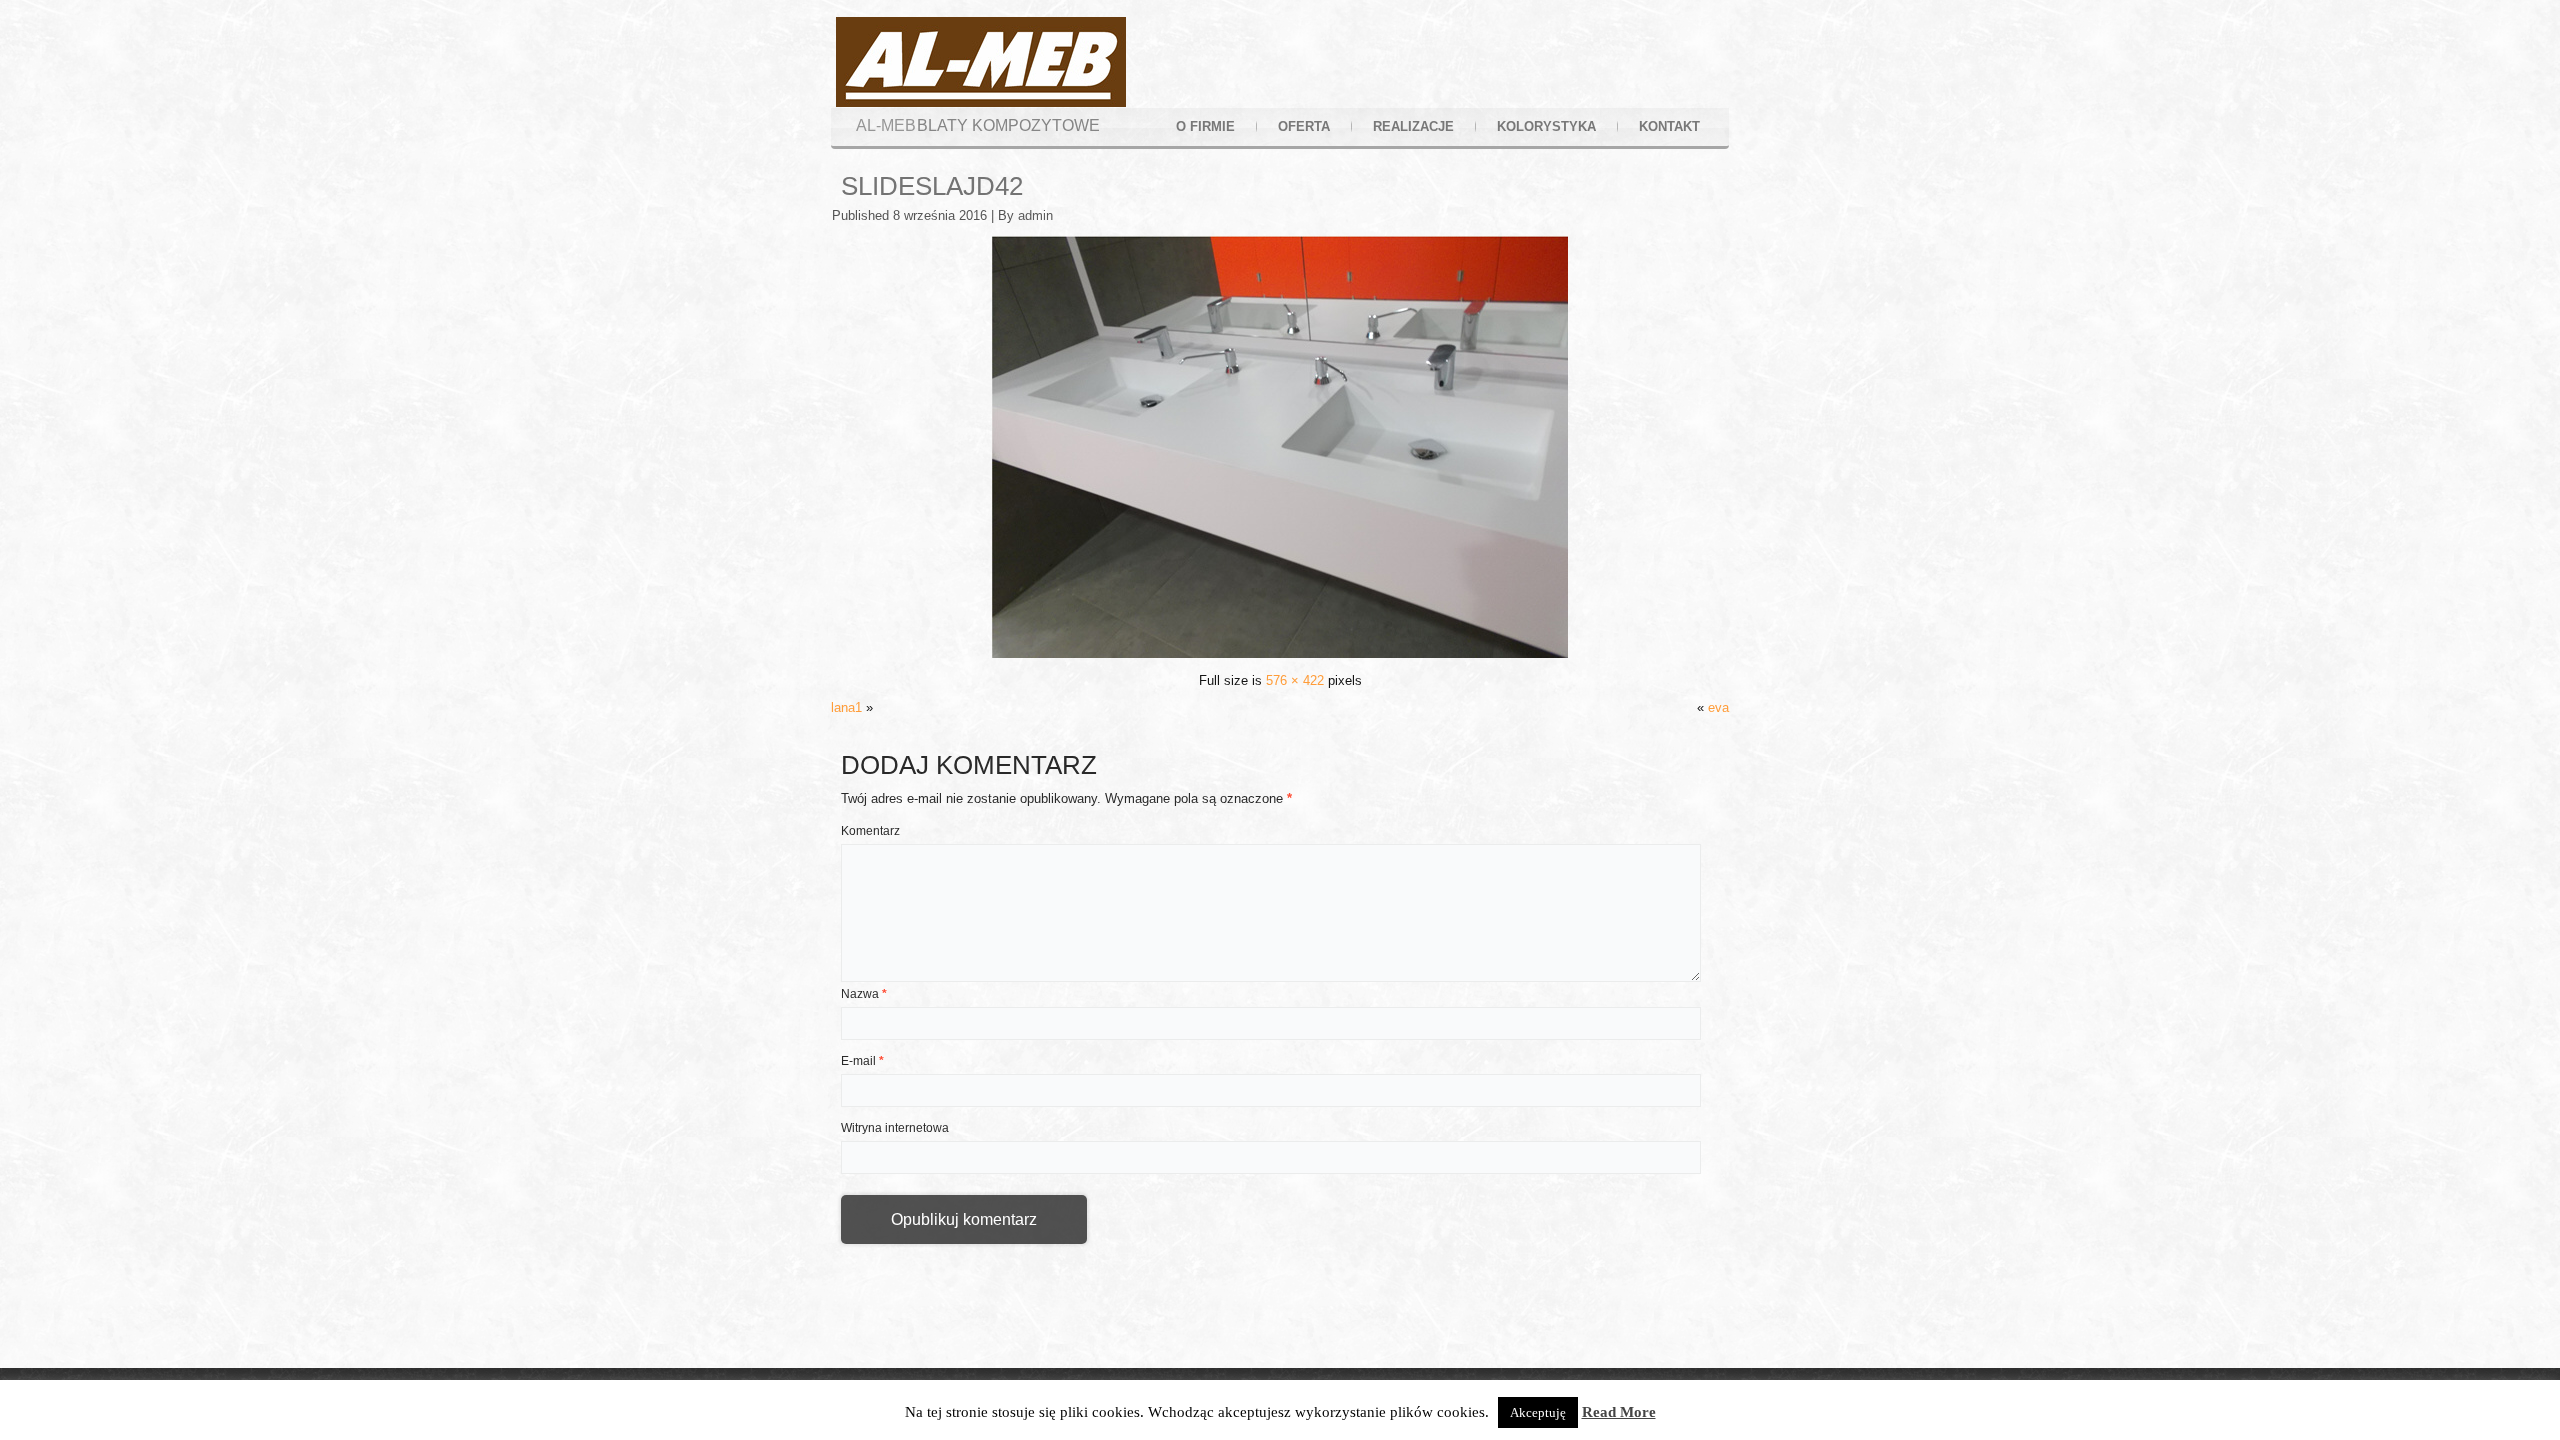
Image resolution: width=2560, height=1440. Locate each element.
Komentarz (870, 831)
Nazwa (864, 994)
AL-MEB (886, 125)
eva (1718, 707)
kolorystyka (1546, 126)
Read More (1619, 1412)
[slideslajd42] (1280, 653)
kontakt (1669, 126)
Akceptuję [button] (1538, 1412)
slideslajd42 (932, 186)
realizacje (1413, 126)
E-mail (862, 1061)
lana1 (846, 707)
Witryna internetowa (895, 1128)
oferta (1304, 126)
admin (1035, 215)
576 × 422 (1295, 680)
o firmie (1205, 126)
